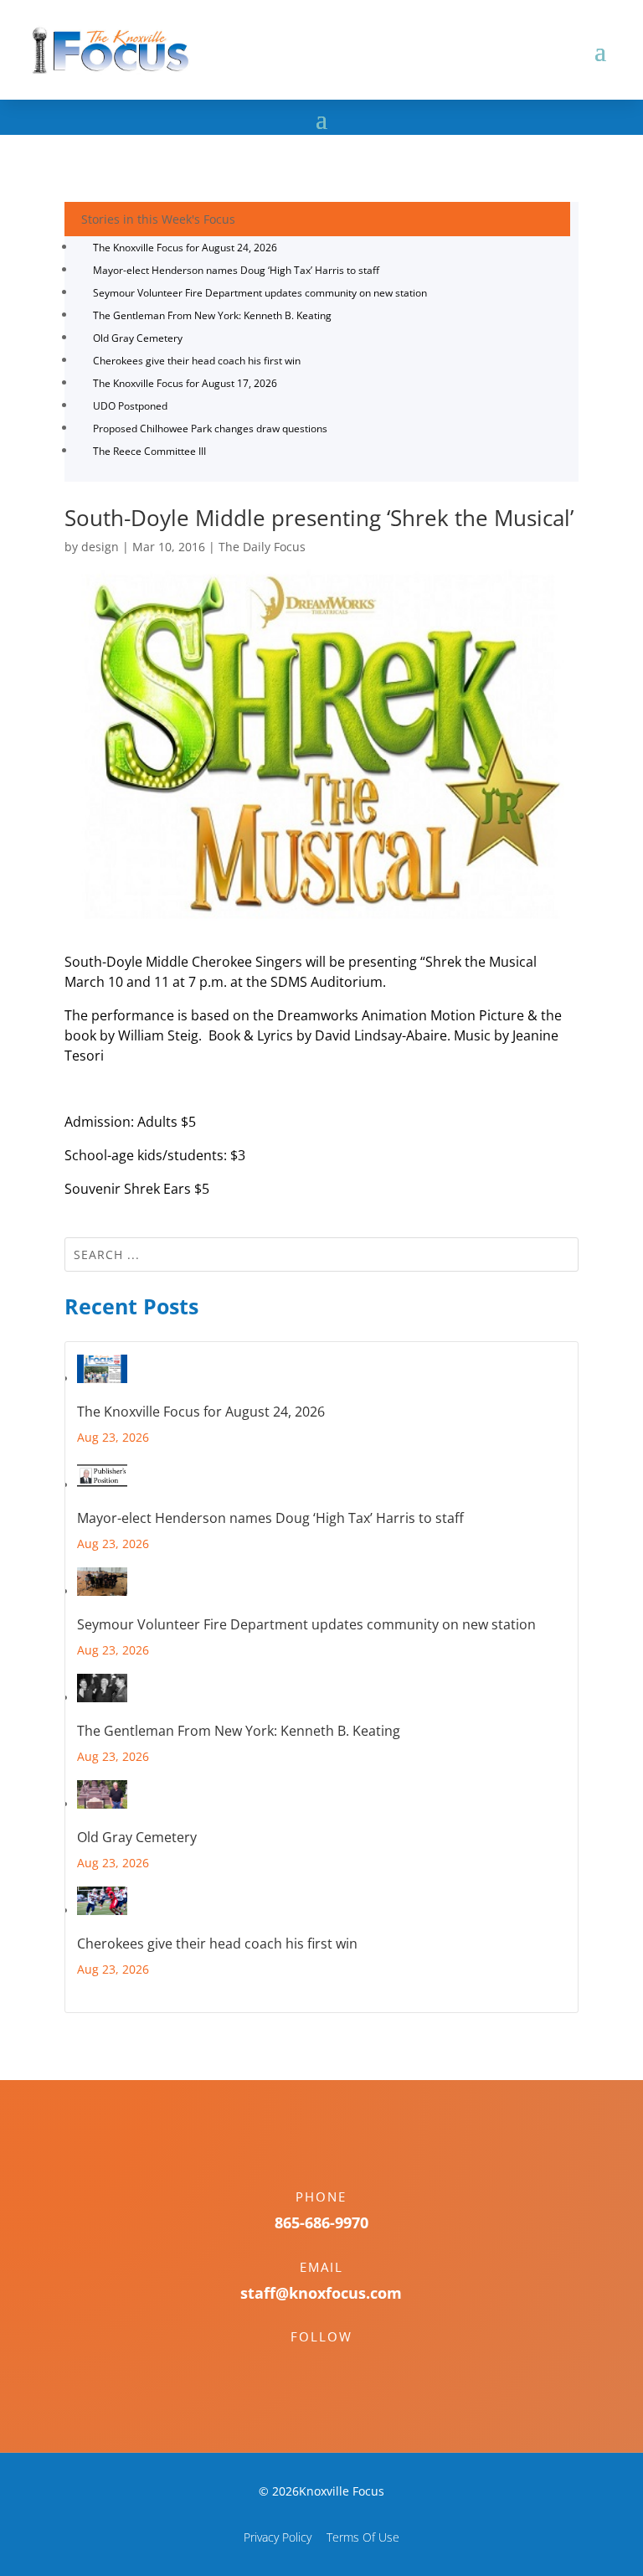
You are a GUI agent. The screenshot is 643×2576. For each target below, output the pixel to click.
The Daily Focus (262, 547)
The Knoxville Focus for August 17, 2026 (185, 383)
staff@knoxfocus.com (321, 2293)
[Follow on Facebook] (305, 2366)
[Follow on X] (338, 2366)
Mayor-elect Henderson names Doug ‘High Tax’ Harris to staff (236, 270)
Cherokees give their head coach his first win (197, 361)
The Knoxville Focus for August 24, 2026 (185, 248)
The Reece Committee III (149, 451)
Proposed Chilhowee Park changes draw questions (210, 428)
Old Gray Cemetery (138, 338)
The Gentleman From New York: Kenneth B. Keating (212, 315)
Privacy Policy (278, 2537)
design (100, 547)
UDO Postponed (130, 406)
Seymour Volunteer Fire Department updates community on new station (260, 293)
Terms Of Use (363, 2537)
